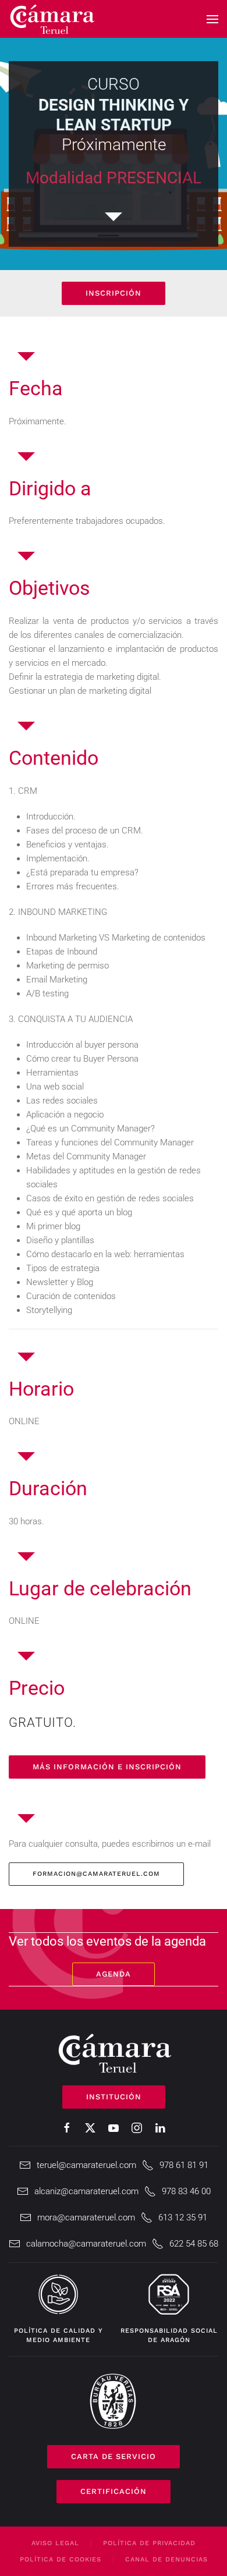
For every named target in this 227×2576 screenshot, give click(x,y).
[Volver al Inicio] (52, 19)
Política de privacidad (149, 2543)
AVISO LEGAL (55, 2543)
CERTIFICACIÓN (114, 2491)
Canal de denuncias (166, 2559)
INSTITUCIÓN (114, 2097)
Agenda (114, 1974)
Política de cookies (61, 2559)
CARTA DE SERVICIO (114, 2456)
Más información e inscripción (107, 1767)
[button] (212, 19)
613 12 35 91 (183, 2217)
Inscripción (114, 293)
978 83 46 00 (186, 2191)
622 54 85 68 (194, 2244)
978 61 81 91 (184, 2165)
